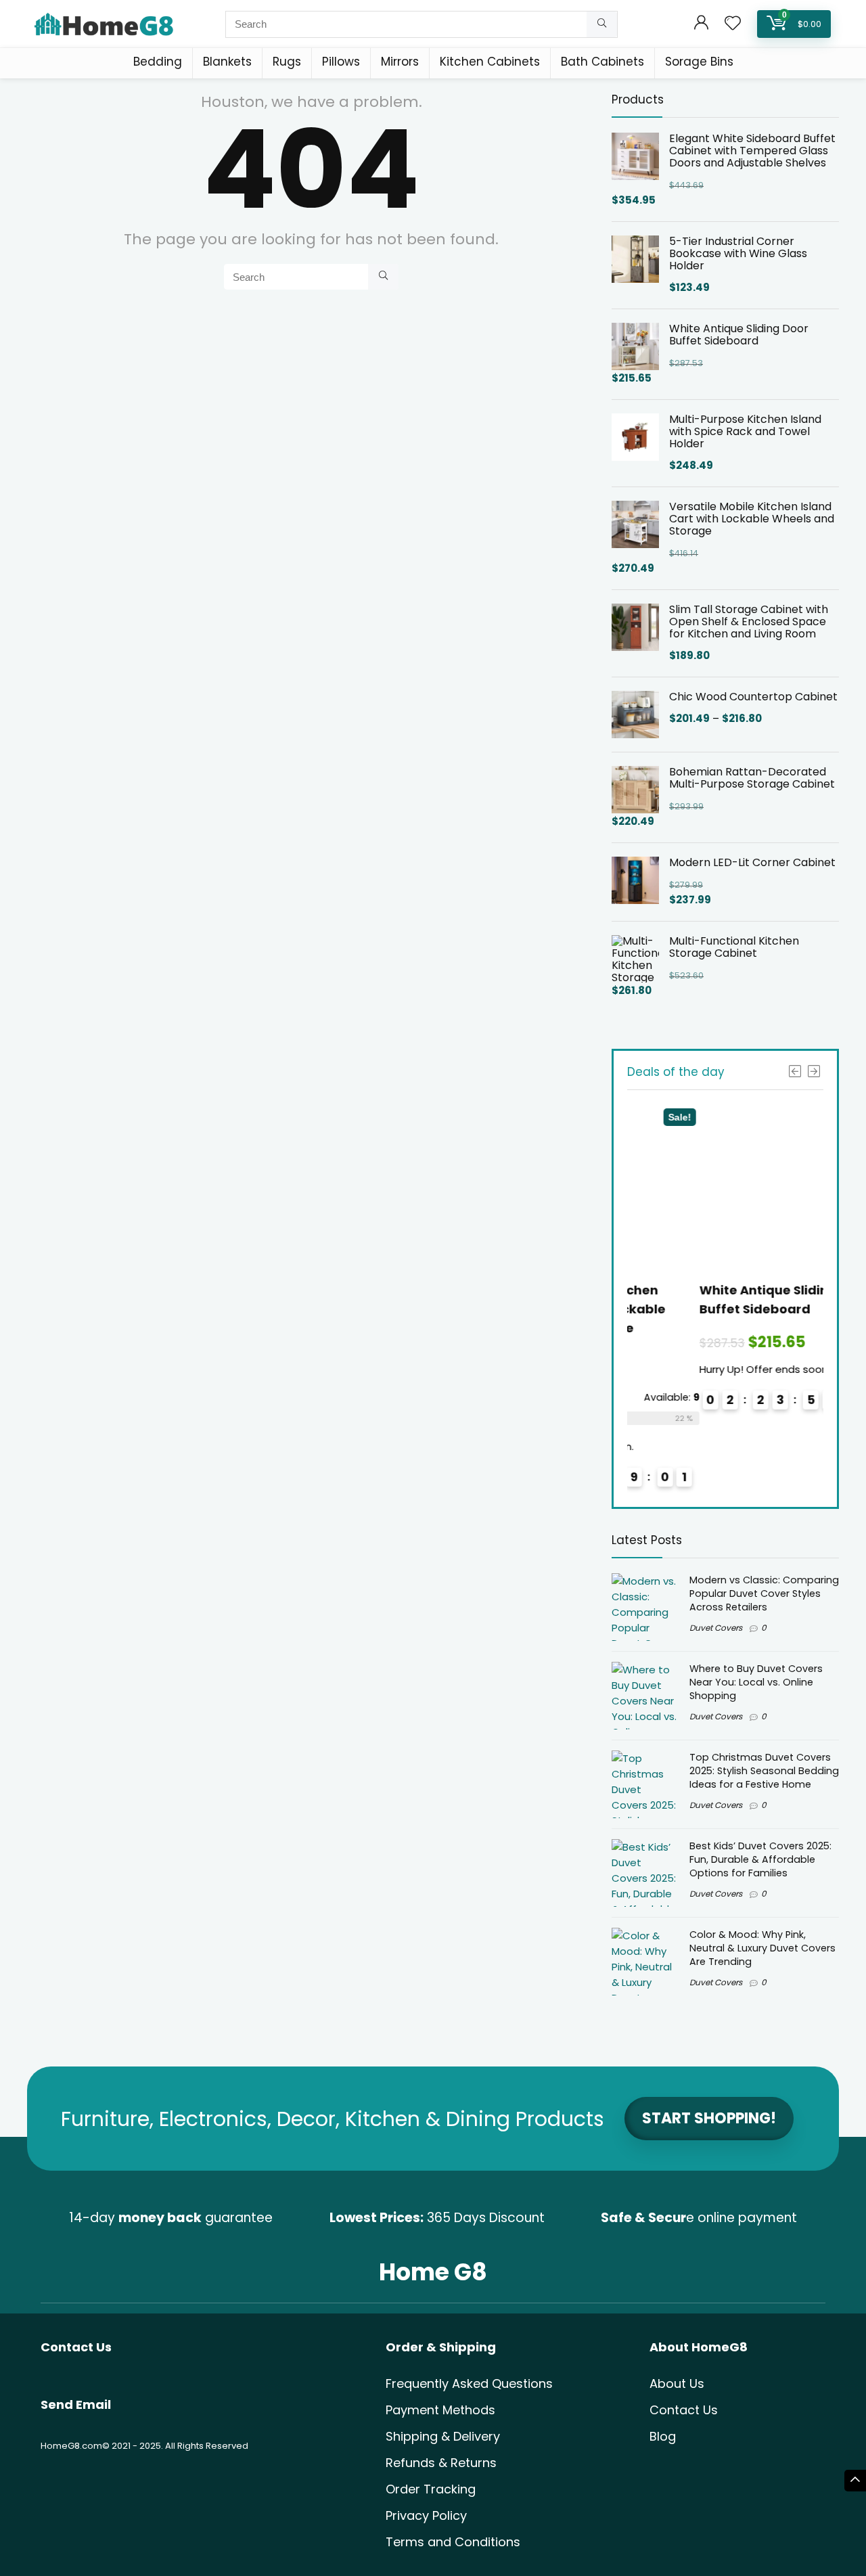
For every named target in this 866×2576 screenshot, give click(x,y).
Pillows (341, 62)
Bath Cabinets (602, 62)
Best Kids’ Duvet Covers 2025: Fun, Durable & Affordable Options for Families (760, 1859)
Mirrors (400, 62)
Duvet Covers (716, 1628)
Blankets (227, 62)
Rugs (287, 62)
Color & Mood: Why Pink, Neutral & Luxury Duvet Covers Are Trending (762, 1948)
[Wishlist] (733, 24)
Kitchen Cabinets (490, 62)
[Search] (602, 24)
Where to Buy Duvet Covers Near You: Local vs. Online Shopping (756, 1682)
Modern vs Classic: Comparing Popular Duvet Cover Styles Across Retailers (764, 1594)
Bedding (158, 62)
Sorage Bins (699, 62)
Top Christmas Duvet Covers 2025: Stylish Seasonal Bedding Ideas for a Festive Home (764, 1771)
